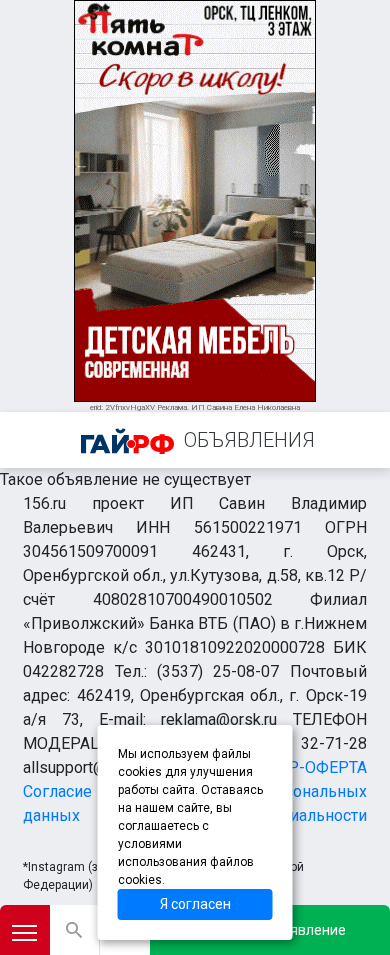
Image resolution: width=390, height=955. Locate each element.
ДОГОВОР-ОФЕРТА (295, 767)
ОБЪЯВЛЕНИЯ (249, 440)
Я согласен (195, 904)
